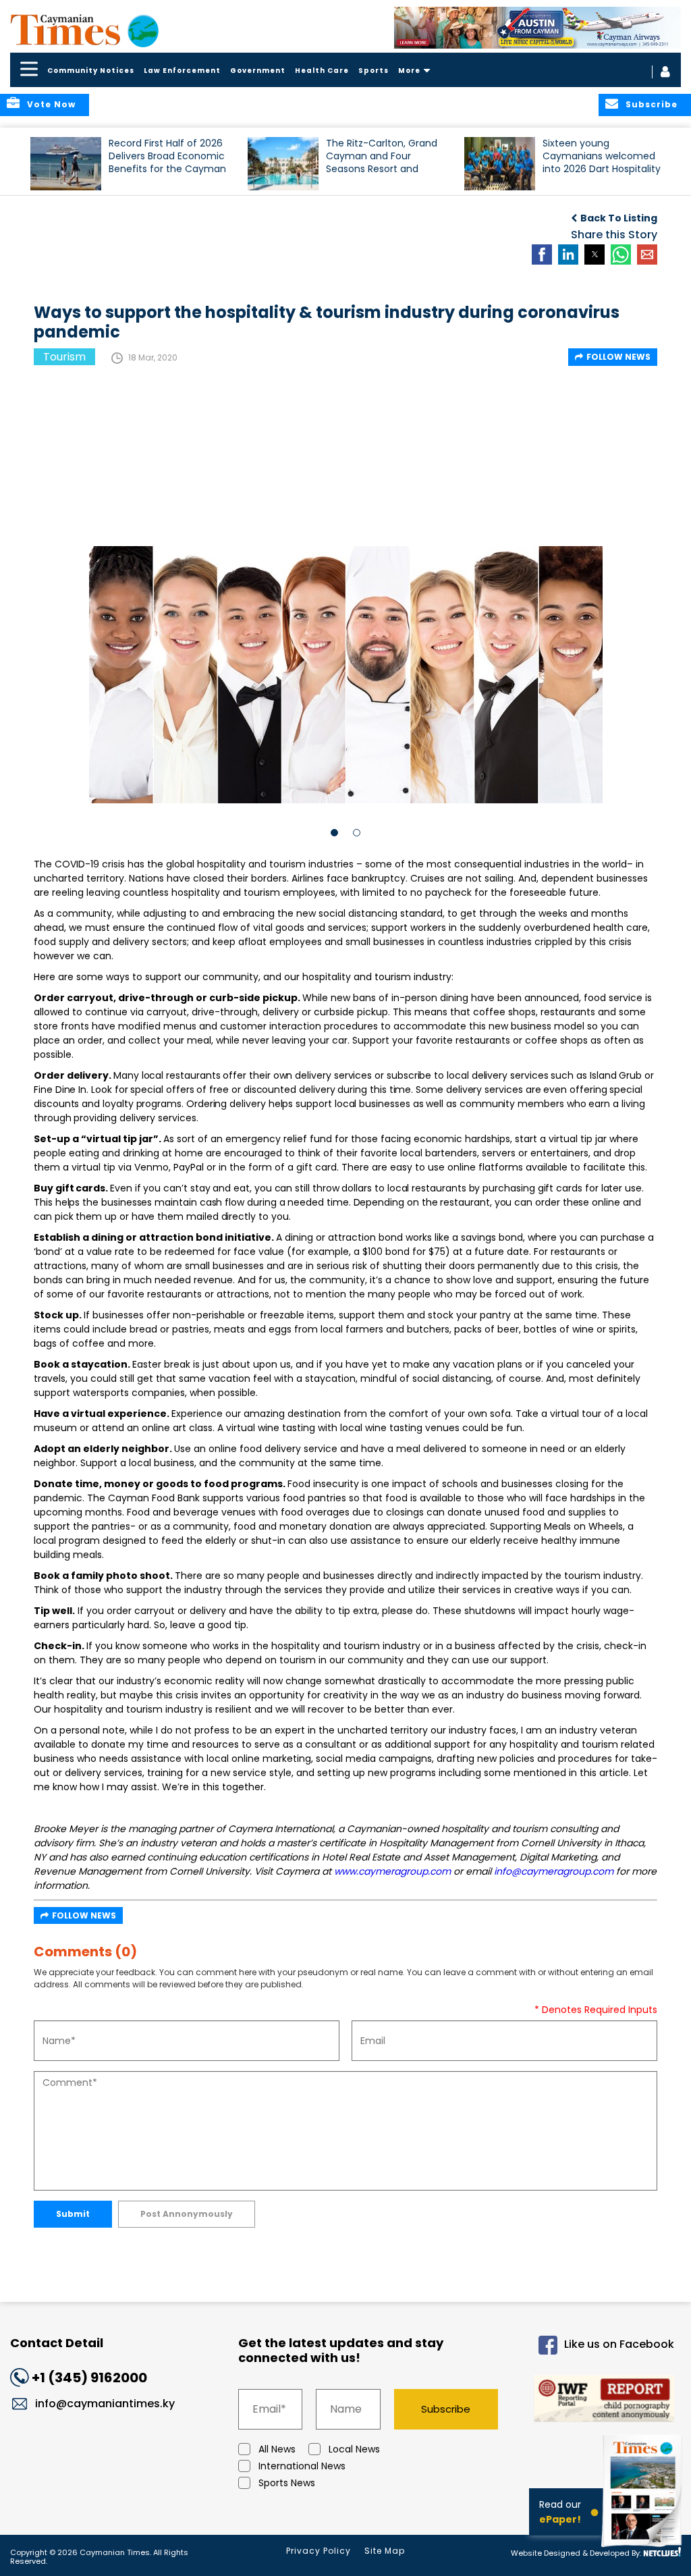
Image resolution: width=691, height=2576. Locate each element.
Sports (374, 71)
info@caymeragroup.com (554, 1871)
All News (277, 2449)
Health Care (322, 71)
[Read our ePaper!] (644, 2549)
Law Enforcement (182, 71)
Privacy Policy (319, 2551)
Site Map (385, 2551)
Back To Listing (619, 218)
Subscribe (446, 2409)
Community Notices (91, 71)
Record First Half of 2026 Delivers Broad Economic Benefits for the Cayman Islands (167, 162)
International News (302, 2466)
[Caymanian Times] (84, 30)
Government (258, 71)
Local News (354, 2449)
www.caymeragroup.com (392, 1871)
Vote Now (51, 104)
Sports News (287, 2483)
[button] (66, 164)
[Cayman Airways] (538, 28)
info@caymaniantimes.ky (105, 2404)
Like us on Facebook (619, 2345)
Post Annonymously (187, 2214)
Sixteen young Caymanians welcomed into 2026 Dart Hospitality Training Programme (602, 162)
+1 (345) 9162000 (89, 2378)
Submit (73, 2214)
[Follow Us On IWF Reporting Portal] (598, 2401)
